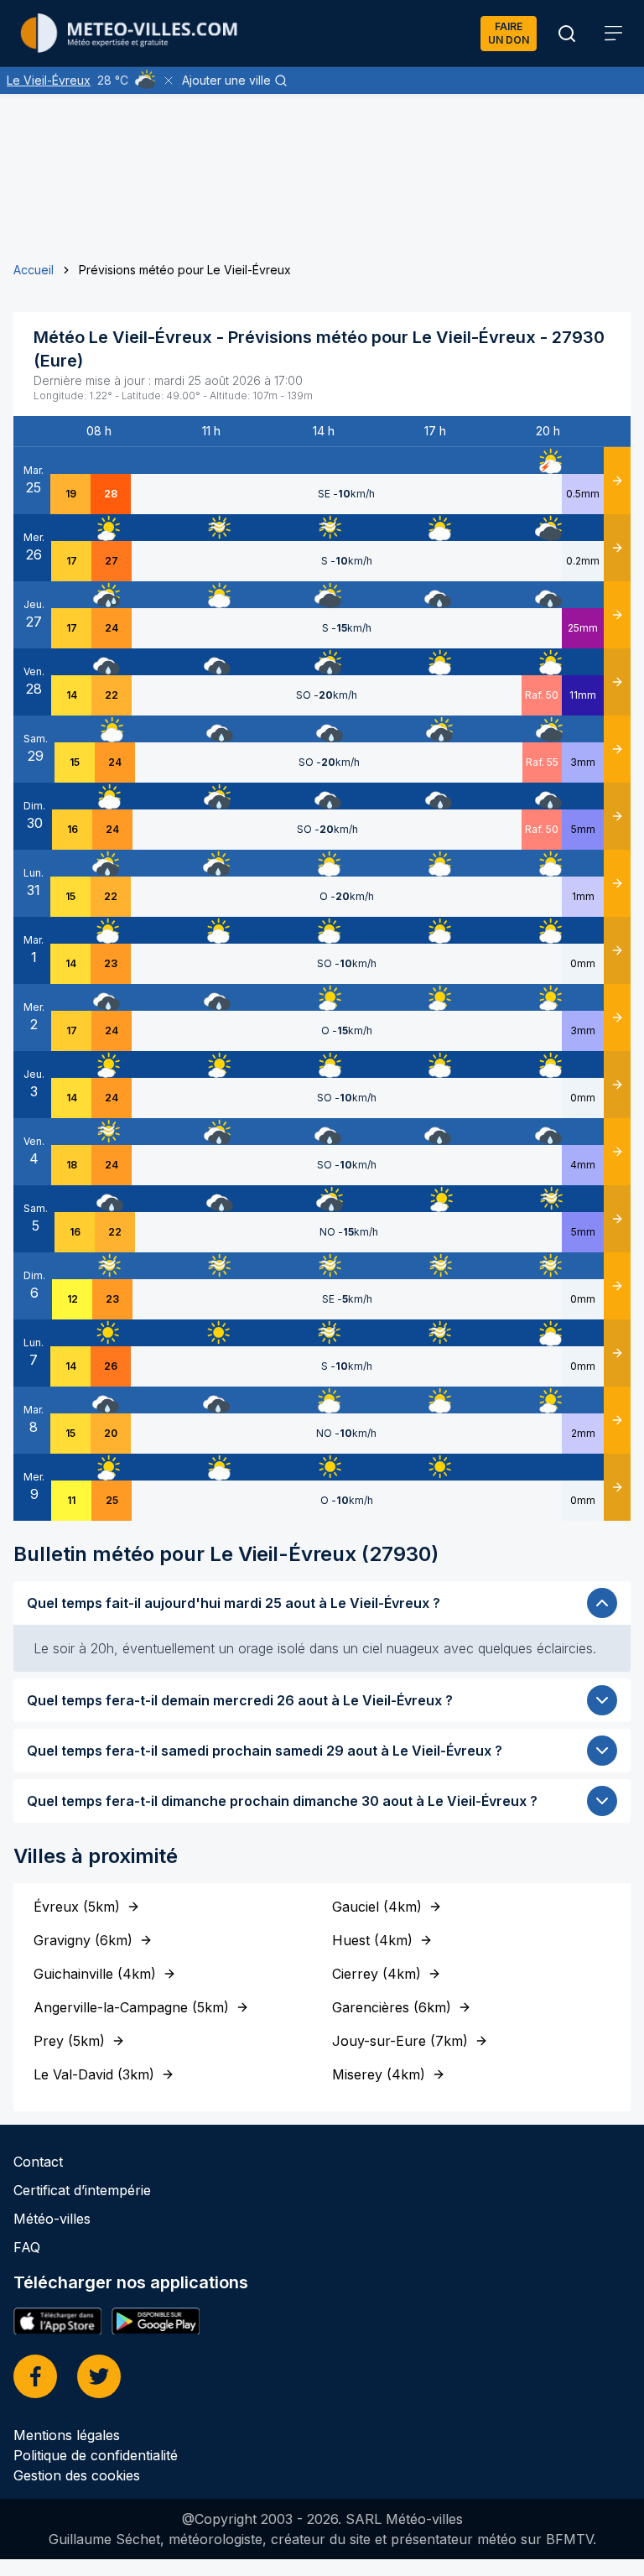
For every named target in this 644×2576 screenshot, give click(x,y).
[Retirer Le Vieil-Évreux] (169, 81)
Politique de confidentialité (96, 2455)
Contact (38, 2162)
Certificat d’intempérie (82, 2190)
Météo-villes (52, 2219)
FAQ (27, 2247)
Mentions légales (67, 2435)
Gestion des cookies (77, 2475)
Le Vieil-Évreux (49, 80)
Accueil (34, 270)
